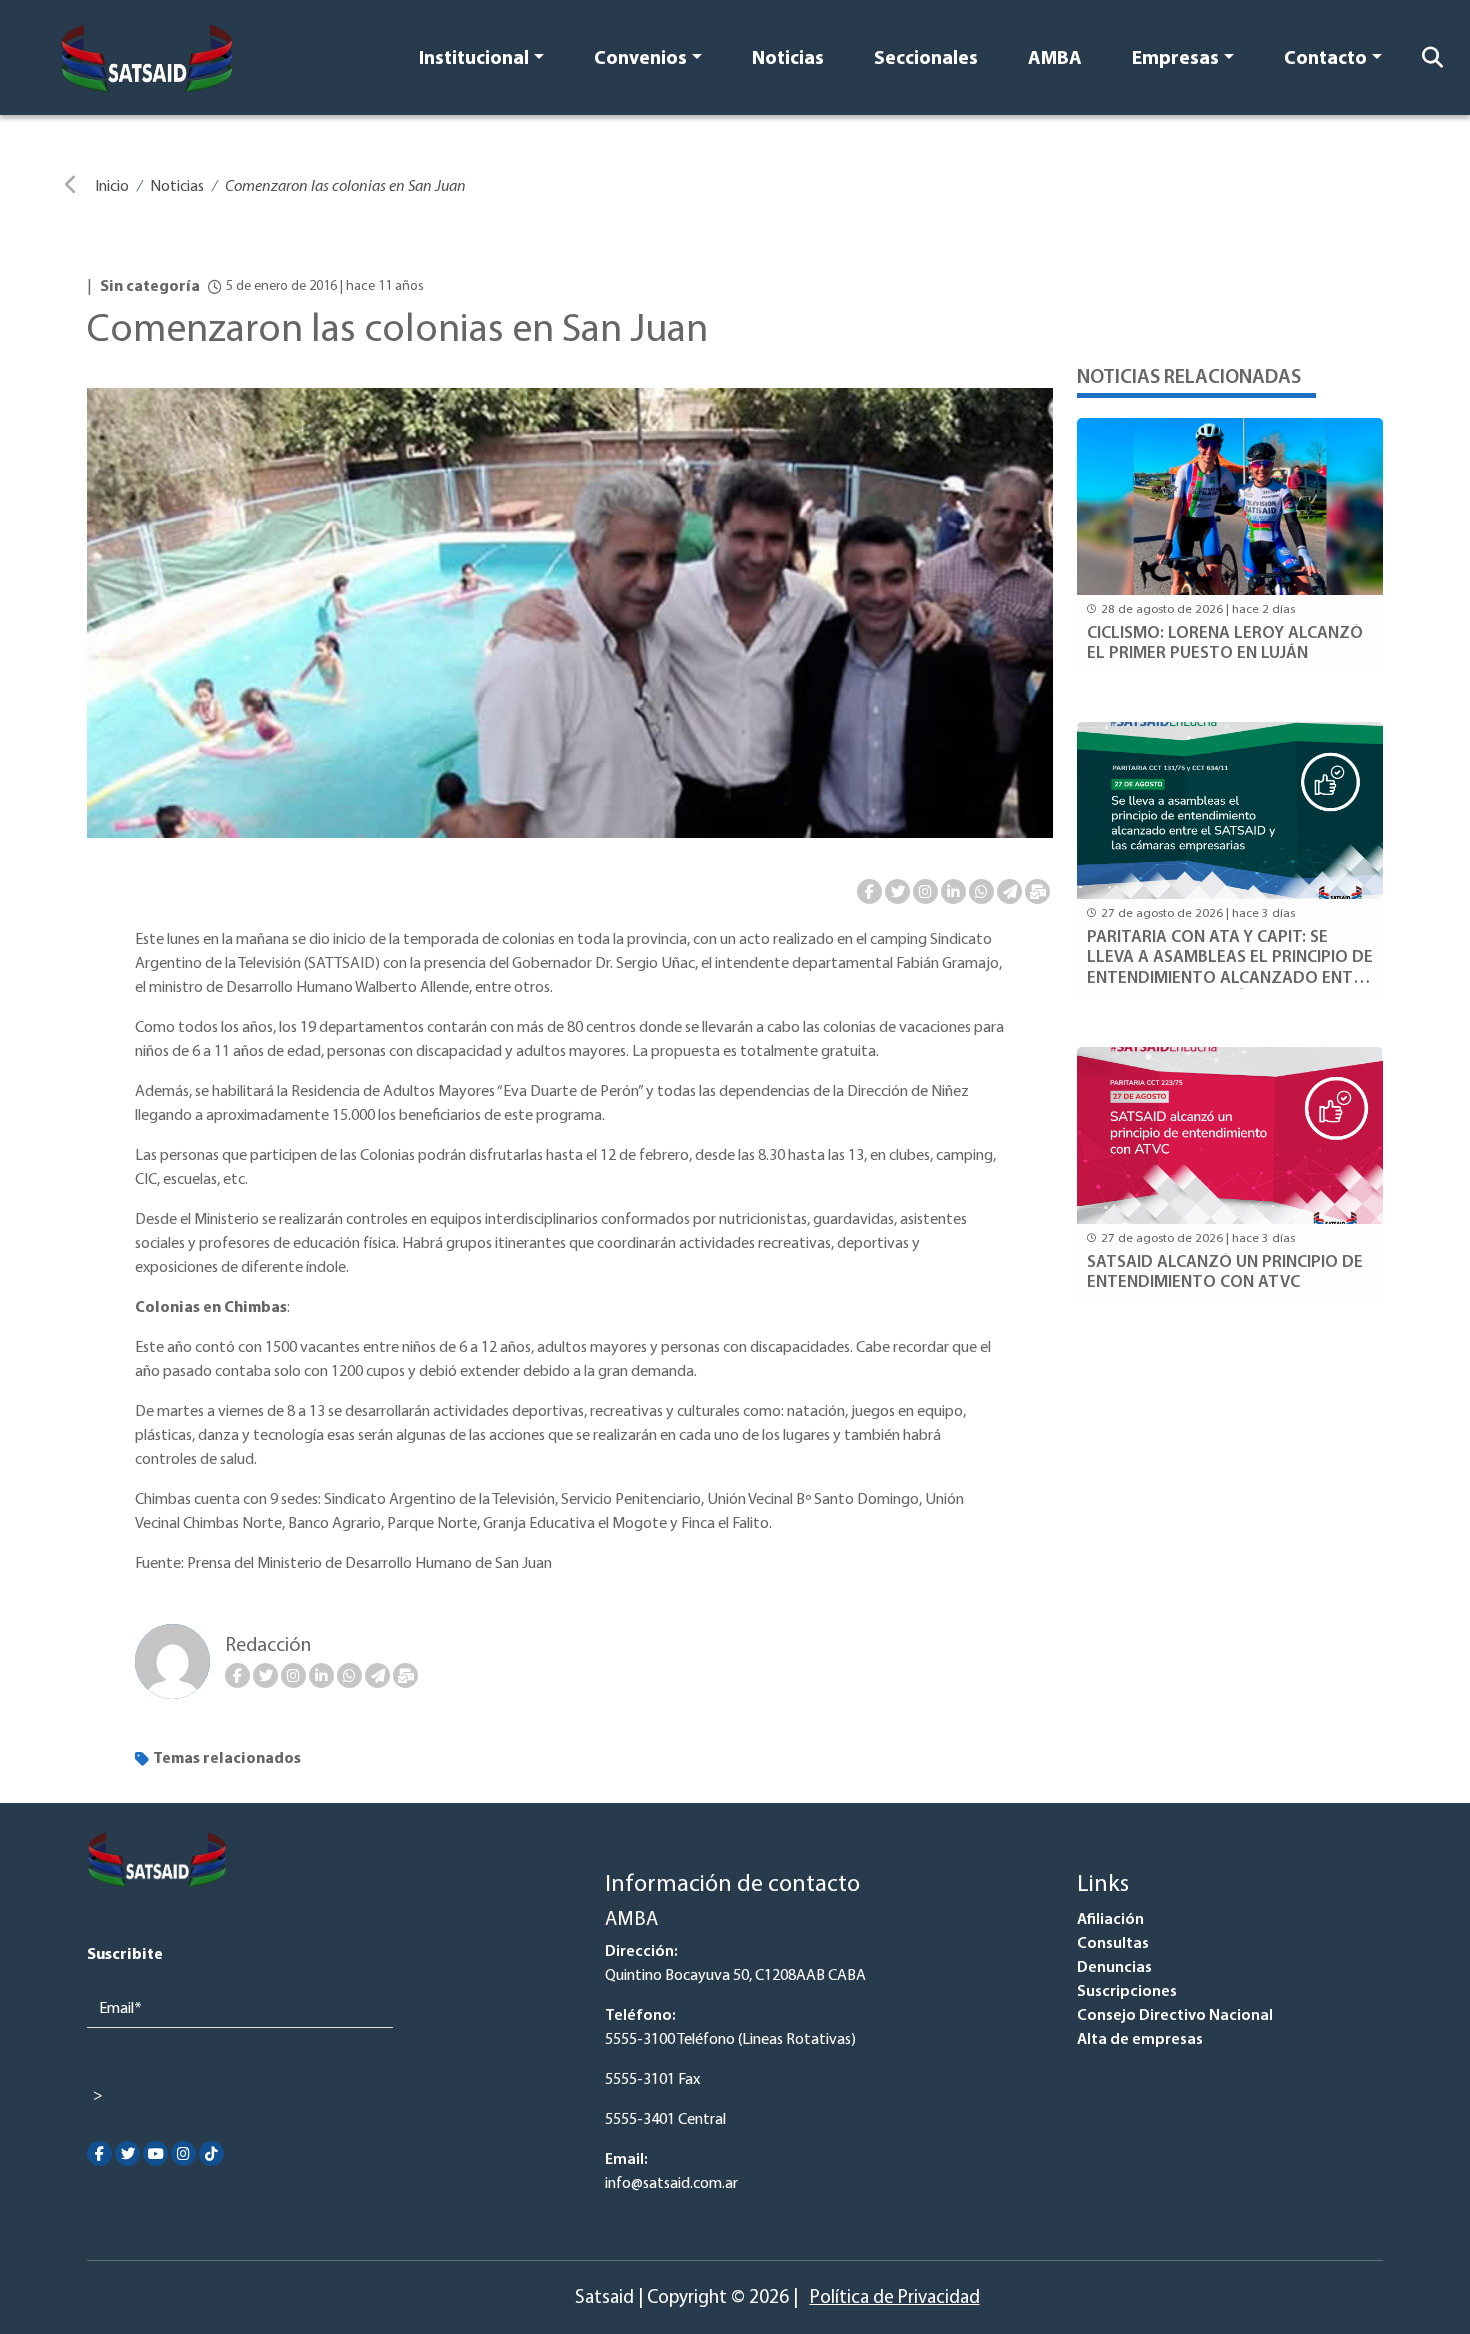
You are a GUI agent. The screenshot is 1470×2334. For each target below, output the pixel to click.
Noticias (788, 59)
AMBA (1055, 59)
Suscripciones (1127, 1992)
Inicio (112, 187)
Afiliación (1110, 1920)
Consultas (1113, 1944)
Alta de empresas (1140, 2040)
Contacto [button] (1325, 59)
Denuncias (1114, 1968)
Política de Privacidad (895, 2298)
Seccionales (926, 59)
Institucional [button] (474, 59)
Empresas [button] (1175, 59)
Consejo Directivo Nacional (1175, 2016)
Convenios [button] (640, 59)
